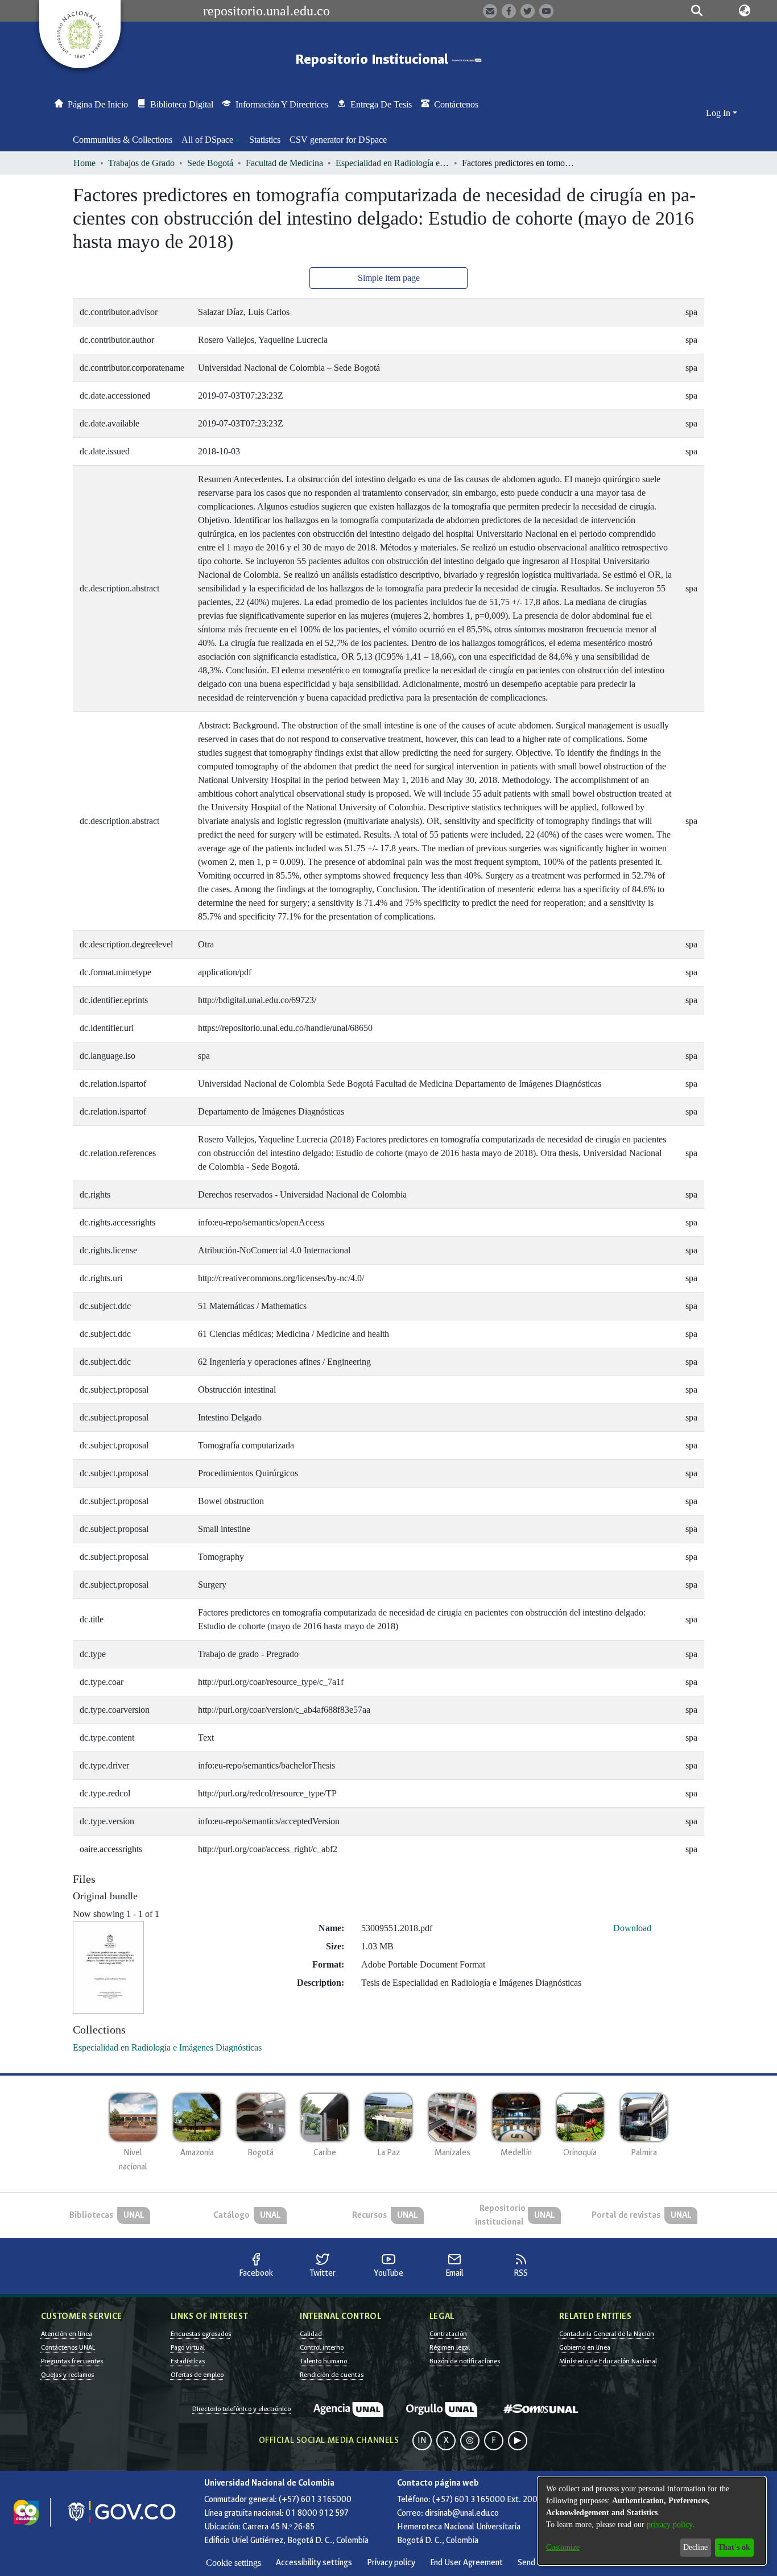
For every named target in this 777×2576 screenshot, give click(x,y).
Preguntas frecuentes (72, 2361)
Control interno (322, 2347)
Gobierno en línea (585, 2347)
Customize (563, 2547)
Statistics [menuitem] (265, 140)
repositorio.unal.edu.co (266, 11)
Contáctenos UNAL (68, 2347)
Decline (695, 2547)
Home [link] (84, 163)
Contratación (448, 2334)
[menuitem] (211, 140)
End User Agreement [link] (466, 2563)
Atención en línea (67, 2334)
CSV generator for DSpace (338, 140)
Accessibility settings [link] (314, 2563)
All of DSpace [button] (207, 140)
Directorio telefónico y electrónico (241, 2409)
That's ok (734, 2547)
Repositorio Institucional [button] (373, 59)
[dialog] (652, 2521)
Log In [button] (719, 113)
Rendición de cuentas (332, 2375)
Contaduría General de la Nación (607, 2334)
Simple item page (389, 278)
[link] (167, 2047)
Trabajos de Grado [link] (141, 163)
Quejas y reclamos (67, 2375)
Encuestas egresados (201, 2334)
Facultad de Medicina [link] (284, 163)
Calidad (311, 2334)
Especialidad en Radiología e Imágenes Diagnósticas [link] (392, 163)
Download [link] (632, 1928)
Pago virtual (188, 2347)
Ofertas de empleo (197, 2375)
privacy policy (669, 2525)
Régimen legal (450, 2347)
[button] (697, 11)
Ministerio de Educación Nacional (608, 2361)
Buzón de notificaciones (465, 2361)
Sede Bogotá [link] (210, 163)
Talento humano (323, 2361)
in (422, 2440)
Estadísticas (188, 2361)
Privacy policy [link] (391, 2563)
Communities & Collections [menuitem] (123, 140)
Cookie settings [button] (233, 2563)
